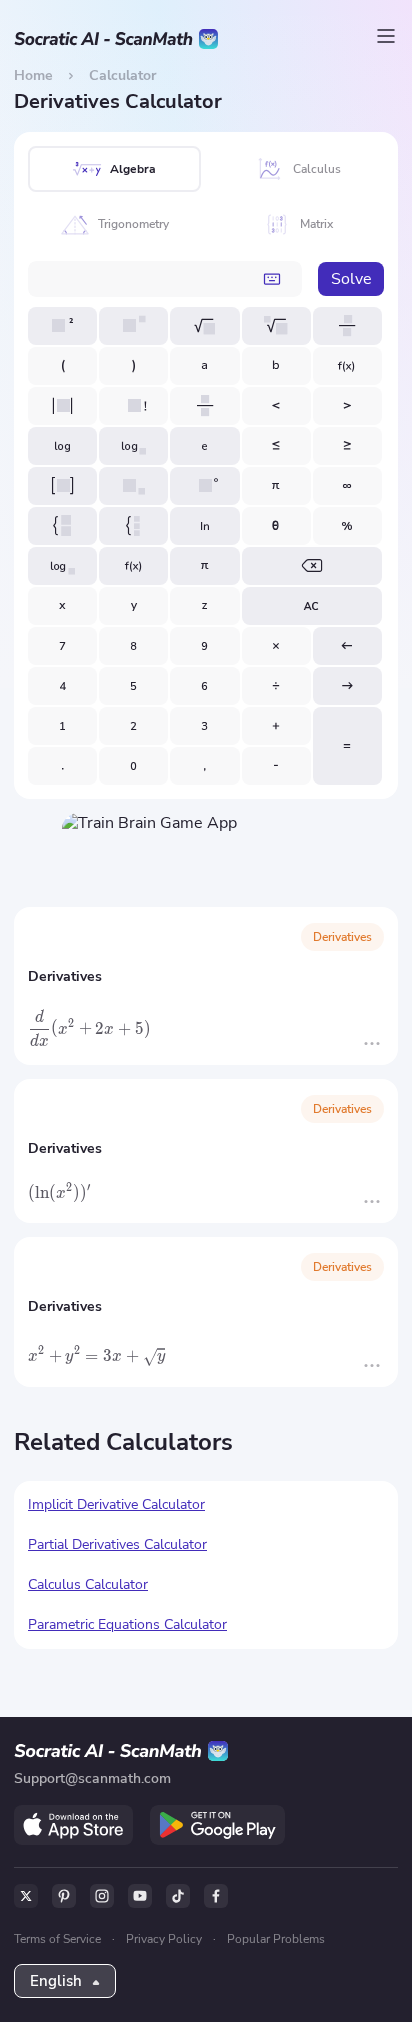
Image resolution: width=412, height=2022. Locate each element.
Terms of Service (57, 1939)
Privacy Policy (164, 1939)
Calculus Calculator (88, 1584)
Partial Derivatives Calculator (117, 1544)
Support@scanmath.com (92, 1778)
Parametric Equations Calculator (127, 1624)
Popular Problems (276, 1939)
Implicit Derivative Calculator (116, 1504)
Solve (351, 279)
